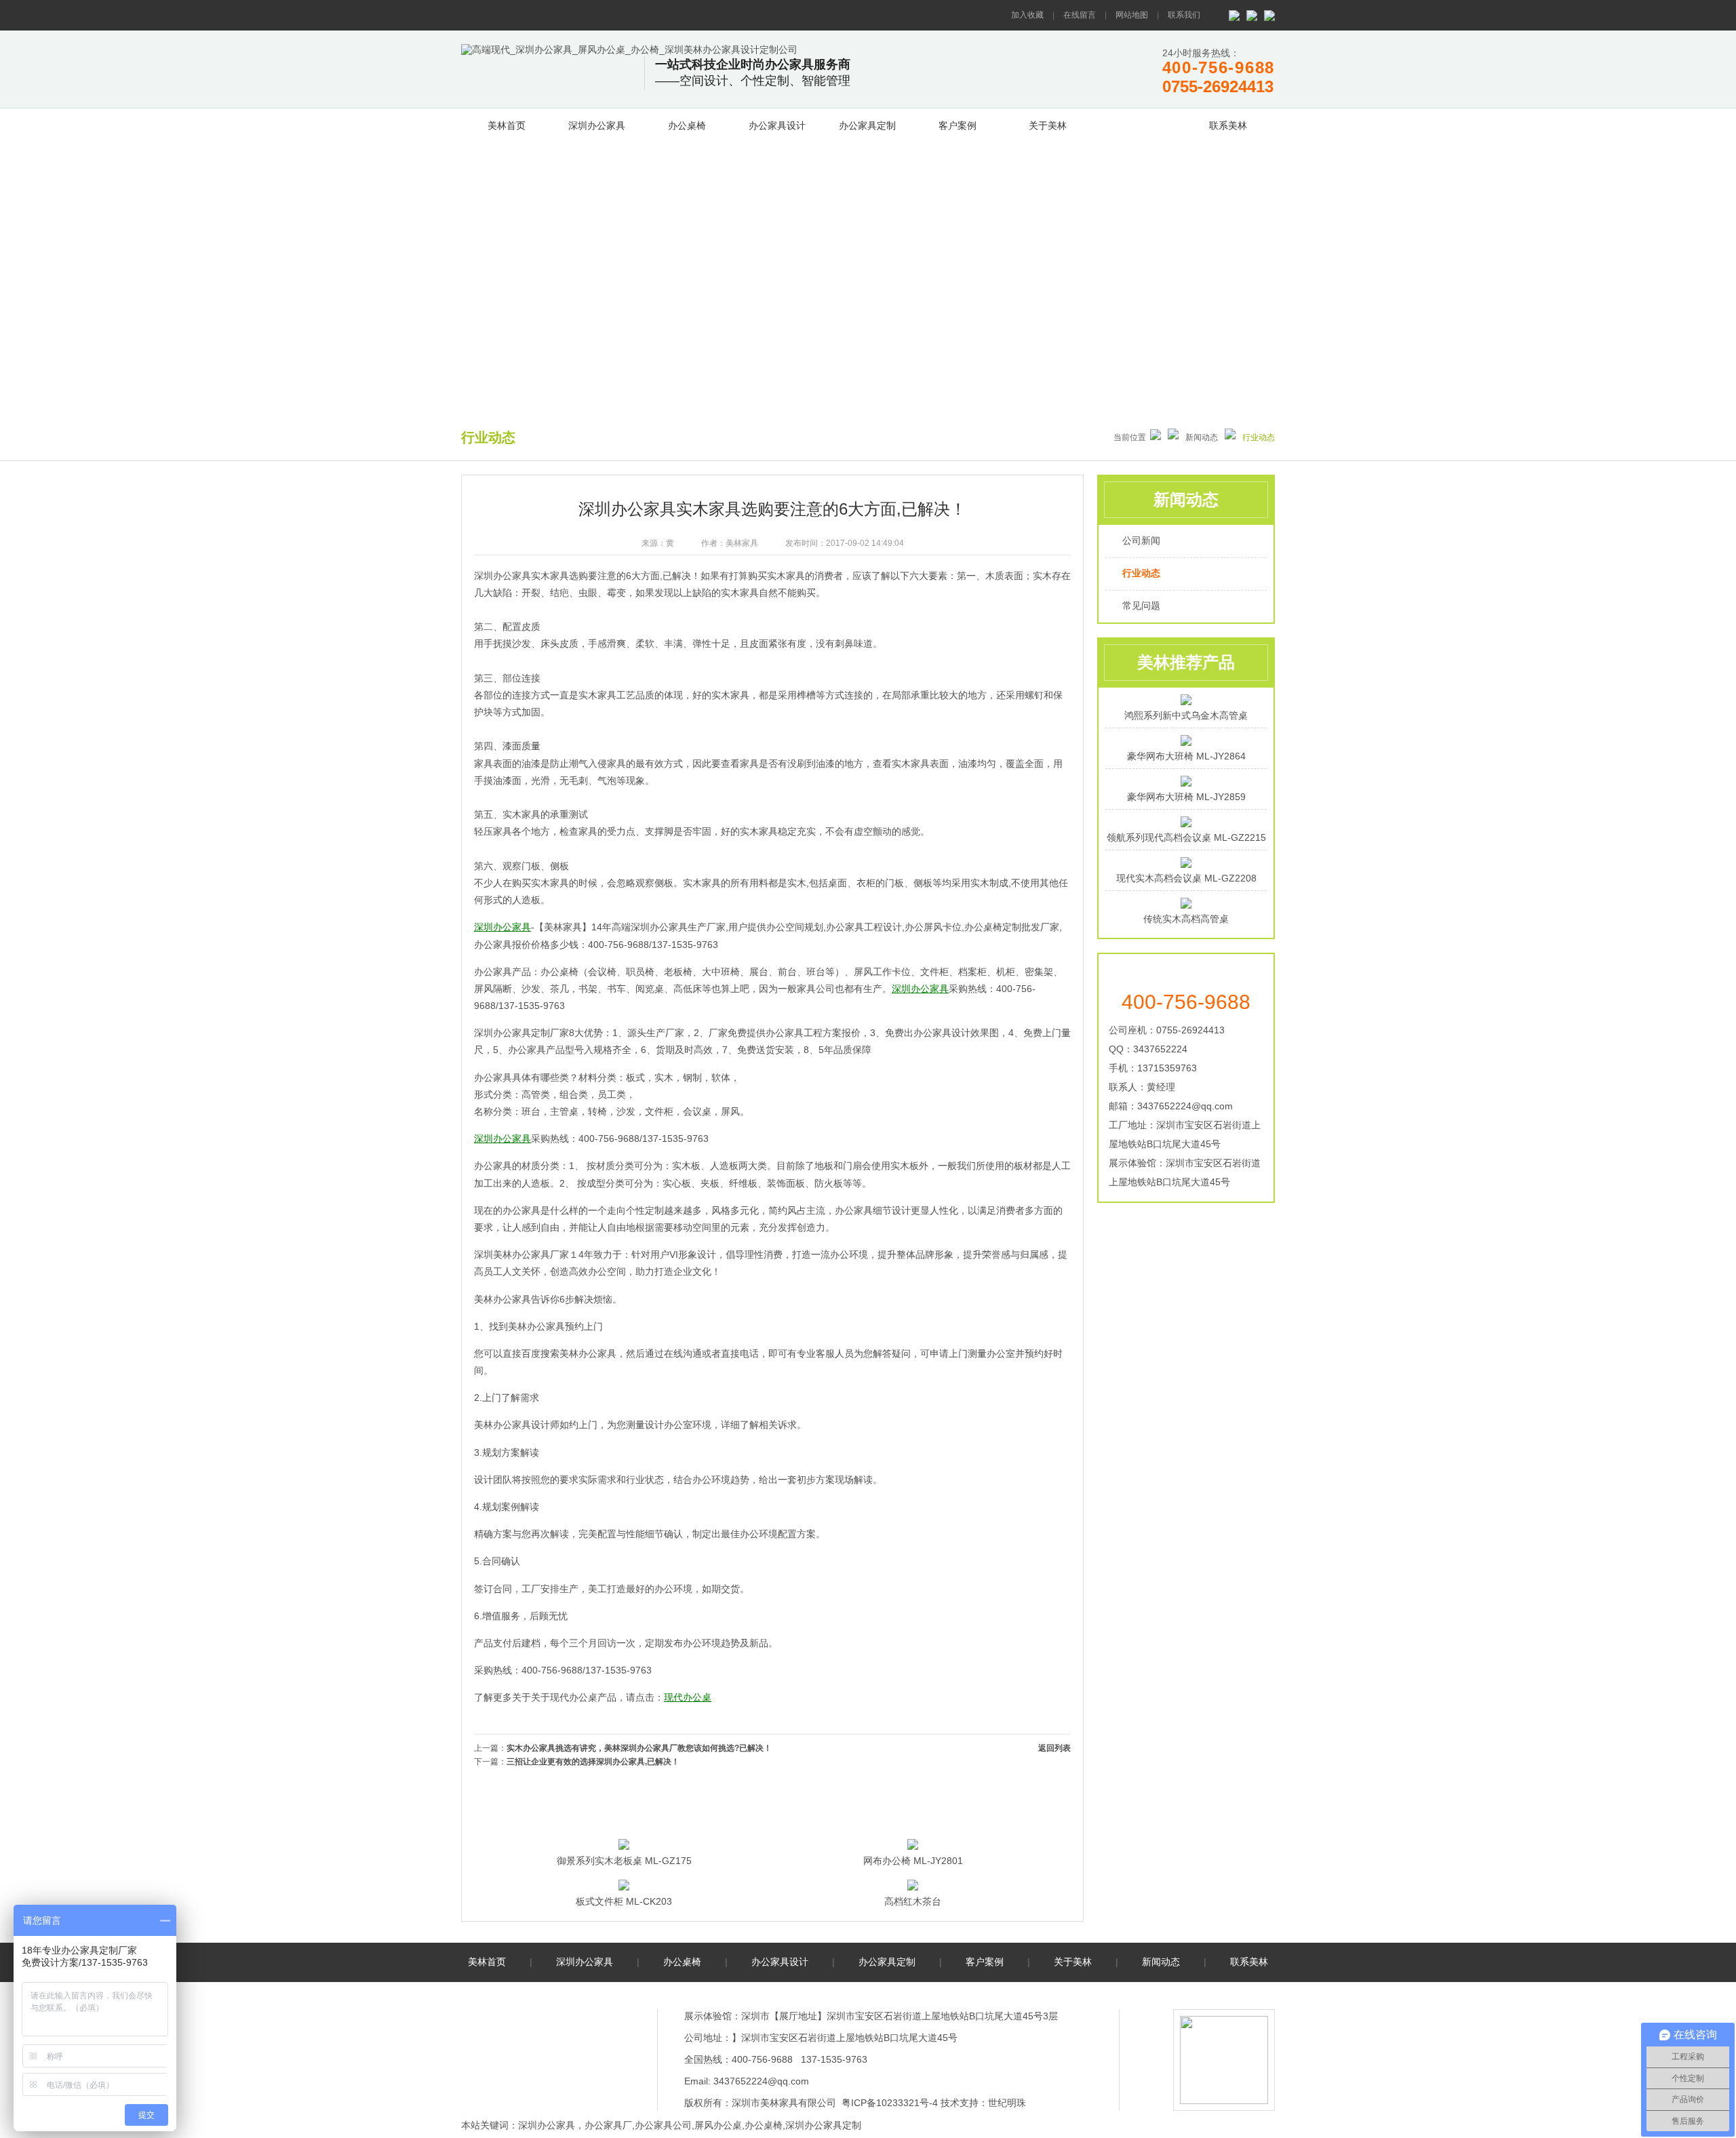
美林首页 (507, 125)
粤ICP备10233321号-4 (890, 2103)
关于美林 (1048, 125)
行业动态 (1141, 573)
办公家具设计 (777, 125)
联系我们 (1184, 15)
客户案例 (958, 125)
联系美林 (1228, 125)
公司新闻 (1141, 540)
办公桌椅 (687, 125)
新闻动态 (1138, 123)
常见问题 (1141, 606)
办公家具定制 (867, 125)
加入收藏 (1027, 15)
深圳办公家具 (597, 125)
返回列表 (1054, 1748)
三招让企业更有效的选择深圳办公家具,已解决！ (593, 1762)
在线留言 (1080, 15)
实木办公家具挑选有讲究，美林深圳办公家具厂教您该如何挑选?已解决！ (639, 1748)
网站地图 (1132, 15)
